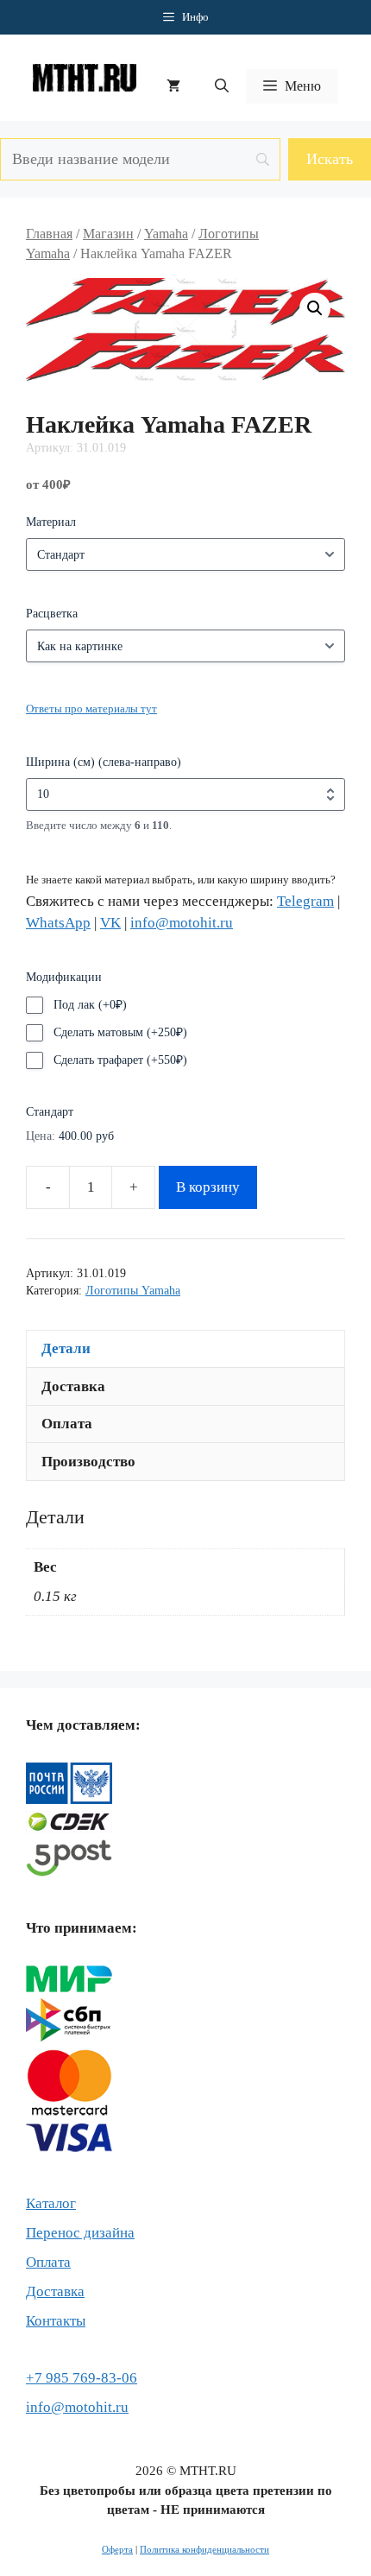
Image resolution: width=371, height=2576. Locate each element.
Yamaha (166, 234)
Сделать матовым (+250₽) (120, 1032)
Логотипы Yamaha (133, 1291)
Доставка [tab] (73, 1386)
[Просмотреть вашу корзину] (173, 86)
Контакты (56, 2321)
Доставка (55, 2291)
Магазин (108, 234)
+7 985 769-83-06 (82, 2378)
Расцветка (52, 614)
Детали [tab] (66, 1348)
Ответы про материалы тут (91, 709)
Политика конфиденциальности (204, 2549)
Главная (49, 234)
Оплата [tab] (67, 1424)
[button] (222, 86)
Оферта (117, 2549)
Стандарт (50, 1112)
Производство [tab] (88, 1462)
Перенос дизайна (80, 2233)
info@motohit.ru (182, 923)
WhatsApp (58, 923)
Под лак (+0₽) (90, 1005)
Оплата (48, 2262)
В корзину (208, 1187)
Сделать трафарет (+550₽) (120, 1060)
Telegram (305, 901)
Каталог (51, 2203)
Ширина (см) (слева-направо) (104, 762)
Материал (51, 522)
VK (110, 923)
